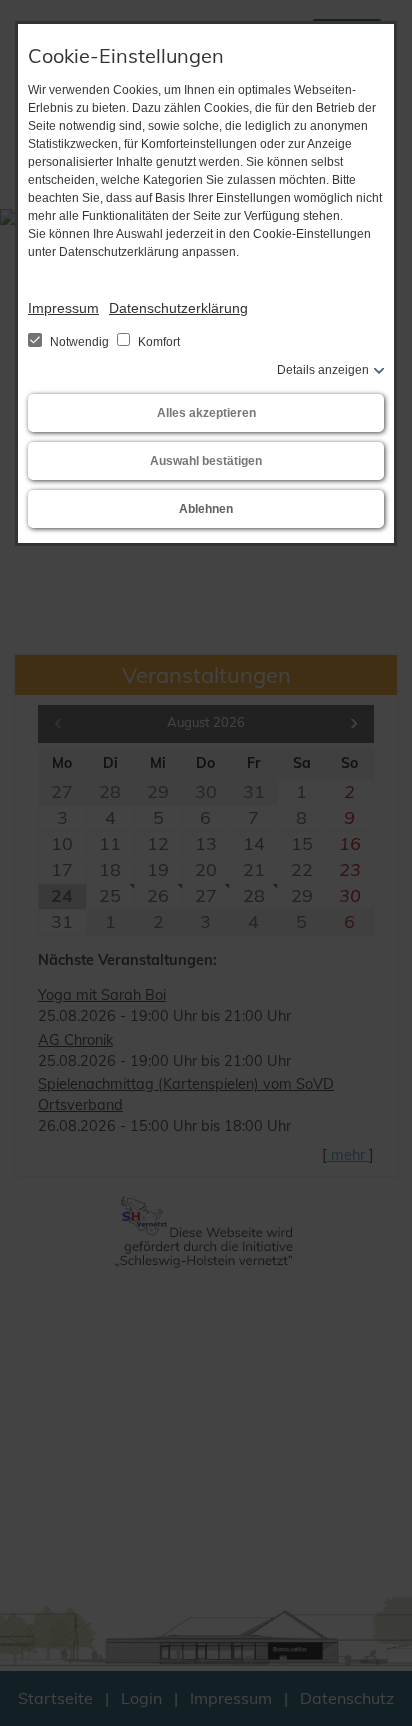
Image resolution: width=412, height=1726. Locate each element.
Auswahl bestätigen (206, 461)
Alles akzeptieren (206, 413)
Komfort (157, 342)
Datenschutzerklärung (178, 308)
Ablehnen (206, 509)
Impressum (63, 308)
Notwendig (79, 342)
